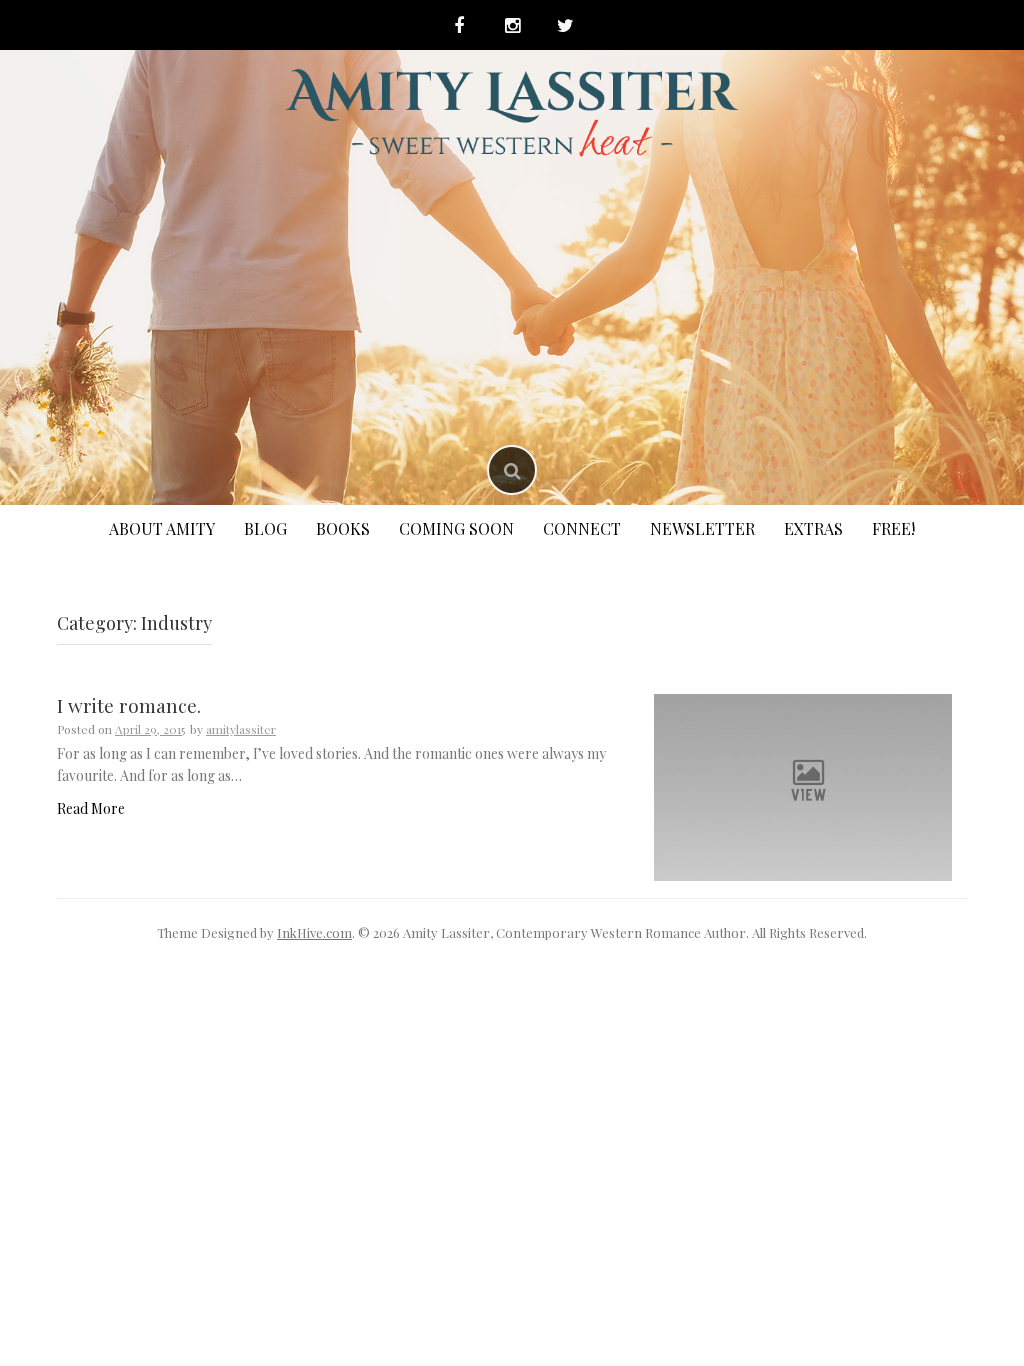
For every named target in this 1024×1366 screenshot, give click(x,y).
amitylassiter (241, 729)
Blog (265, 528)
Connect (582, 528)
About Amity (162, 528)
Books (343, 528)
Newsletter (702, 528)
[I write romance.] (803, 785)
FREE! (893, 528)
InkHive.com (314, 932)
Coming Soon (456, 528)
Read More (91, 808)
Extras (813, 528)
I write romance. (129, 705)
